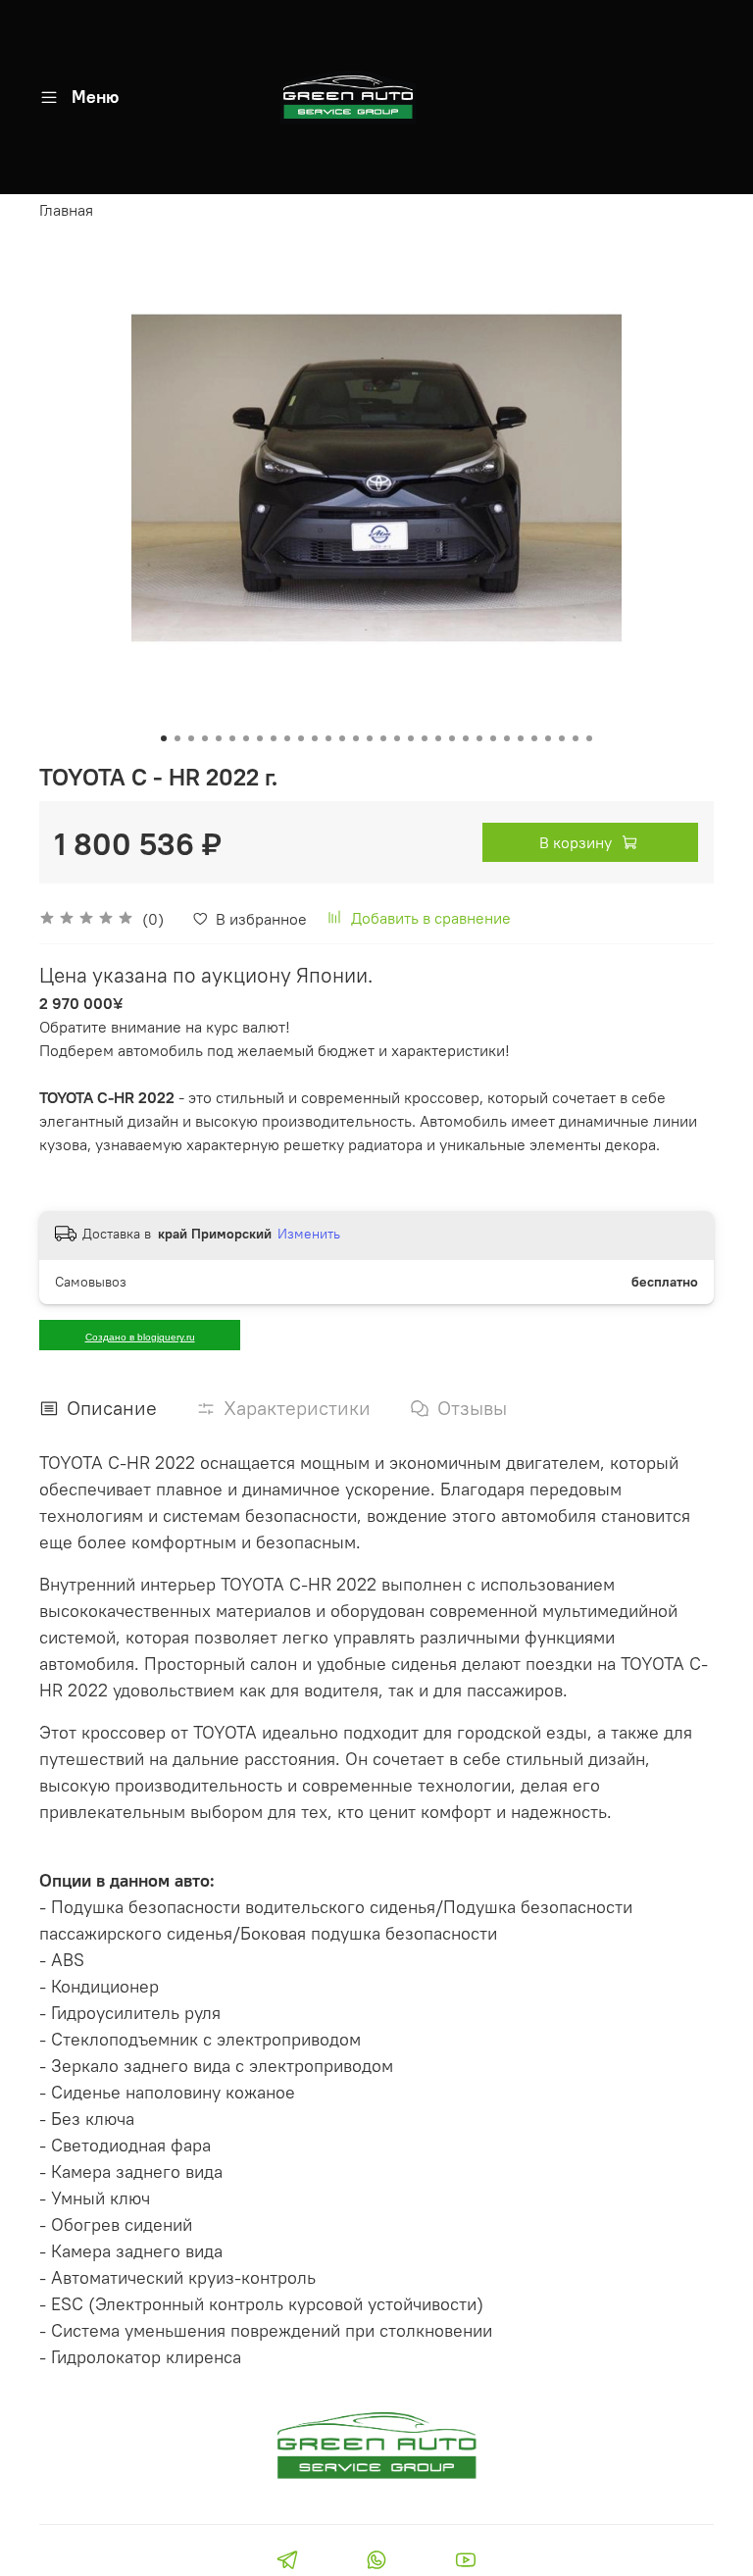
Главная (66, 210)
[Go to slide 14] (342, 738)
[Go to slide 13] (328, 738)
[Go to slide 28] (534, 738)
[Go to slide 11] (301, 738)
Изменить (309, 1234)
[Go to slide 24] (479, 738)
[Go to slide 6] (232, 738)
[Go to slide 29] (548, 738)
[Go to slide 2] (177, 738)
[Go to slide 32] (589, 738)
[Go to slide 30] (562, 738)
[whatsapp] (376, 2562)
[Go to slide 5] (219, 738)
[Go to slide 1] (164, 738)
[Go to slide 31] (576, 738)
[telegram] (287, 2562)
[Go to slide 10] (287, 738)
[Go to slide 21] (438, 738)
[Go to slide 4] (205, 738)
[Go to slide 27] (521, 738)
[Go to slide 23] (466, 738)
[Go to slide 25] (493, 738)
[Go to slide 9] (274, 738)
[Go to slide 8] (260, 738)
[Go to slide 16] (370, 738)
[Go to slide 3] (191, 738)
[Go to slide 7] (246, 738)
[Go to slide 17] (383, 738)
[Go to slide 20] (425, 738)
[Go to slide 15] (356, 738)
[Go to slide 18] (397, 738)
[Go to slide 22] (452, 738)
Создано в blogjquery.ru (140, 1337)
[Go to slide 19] (411, 738)
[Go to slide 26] (507, 738)
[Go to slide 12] (315, 738)
